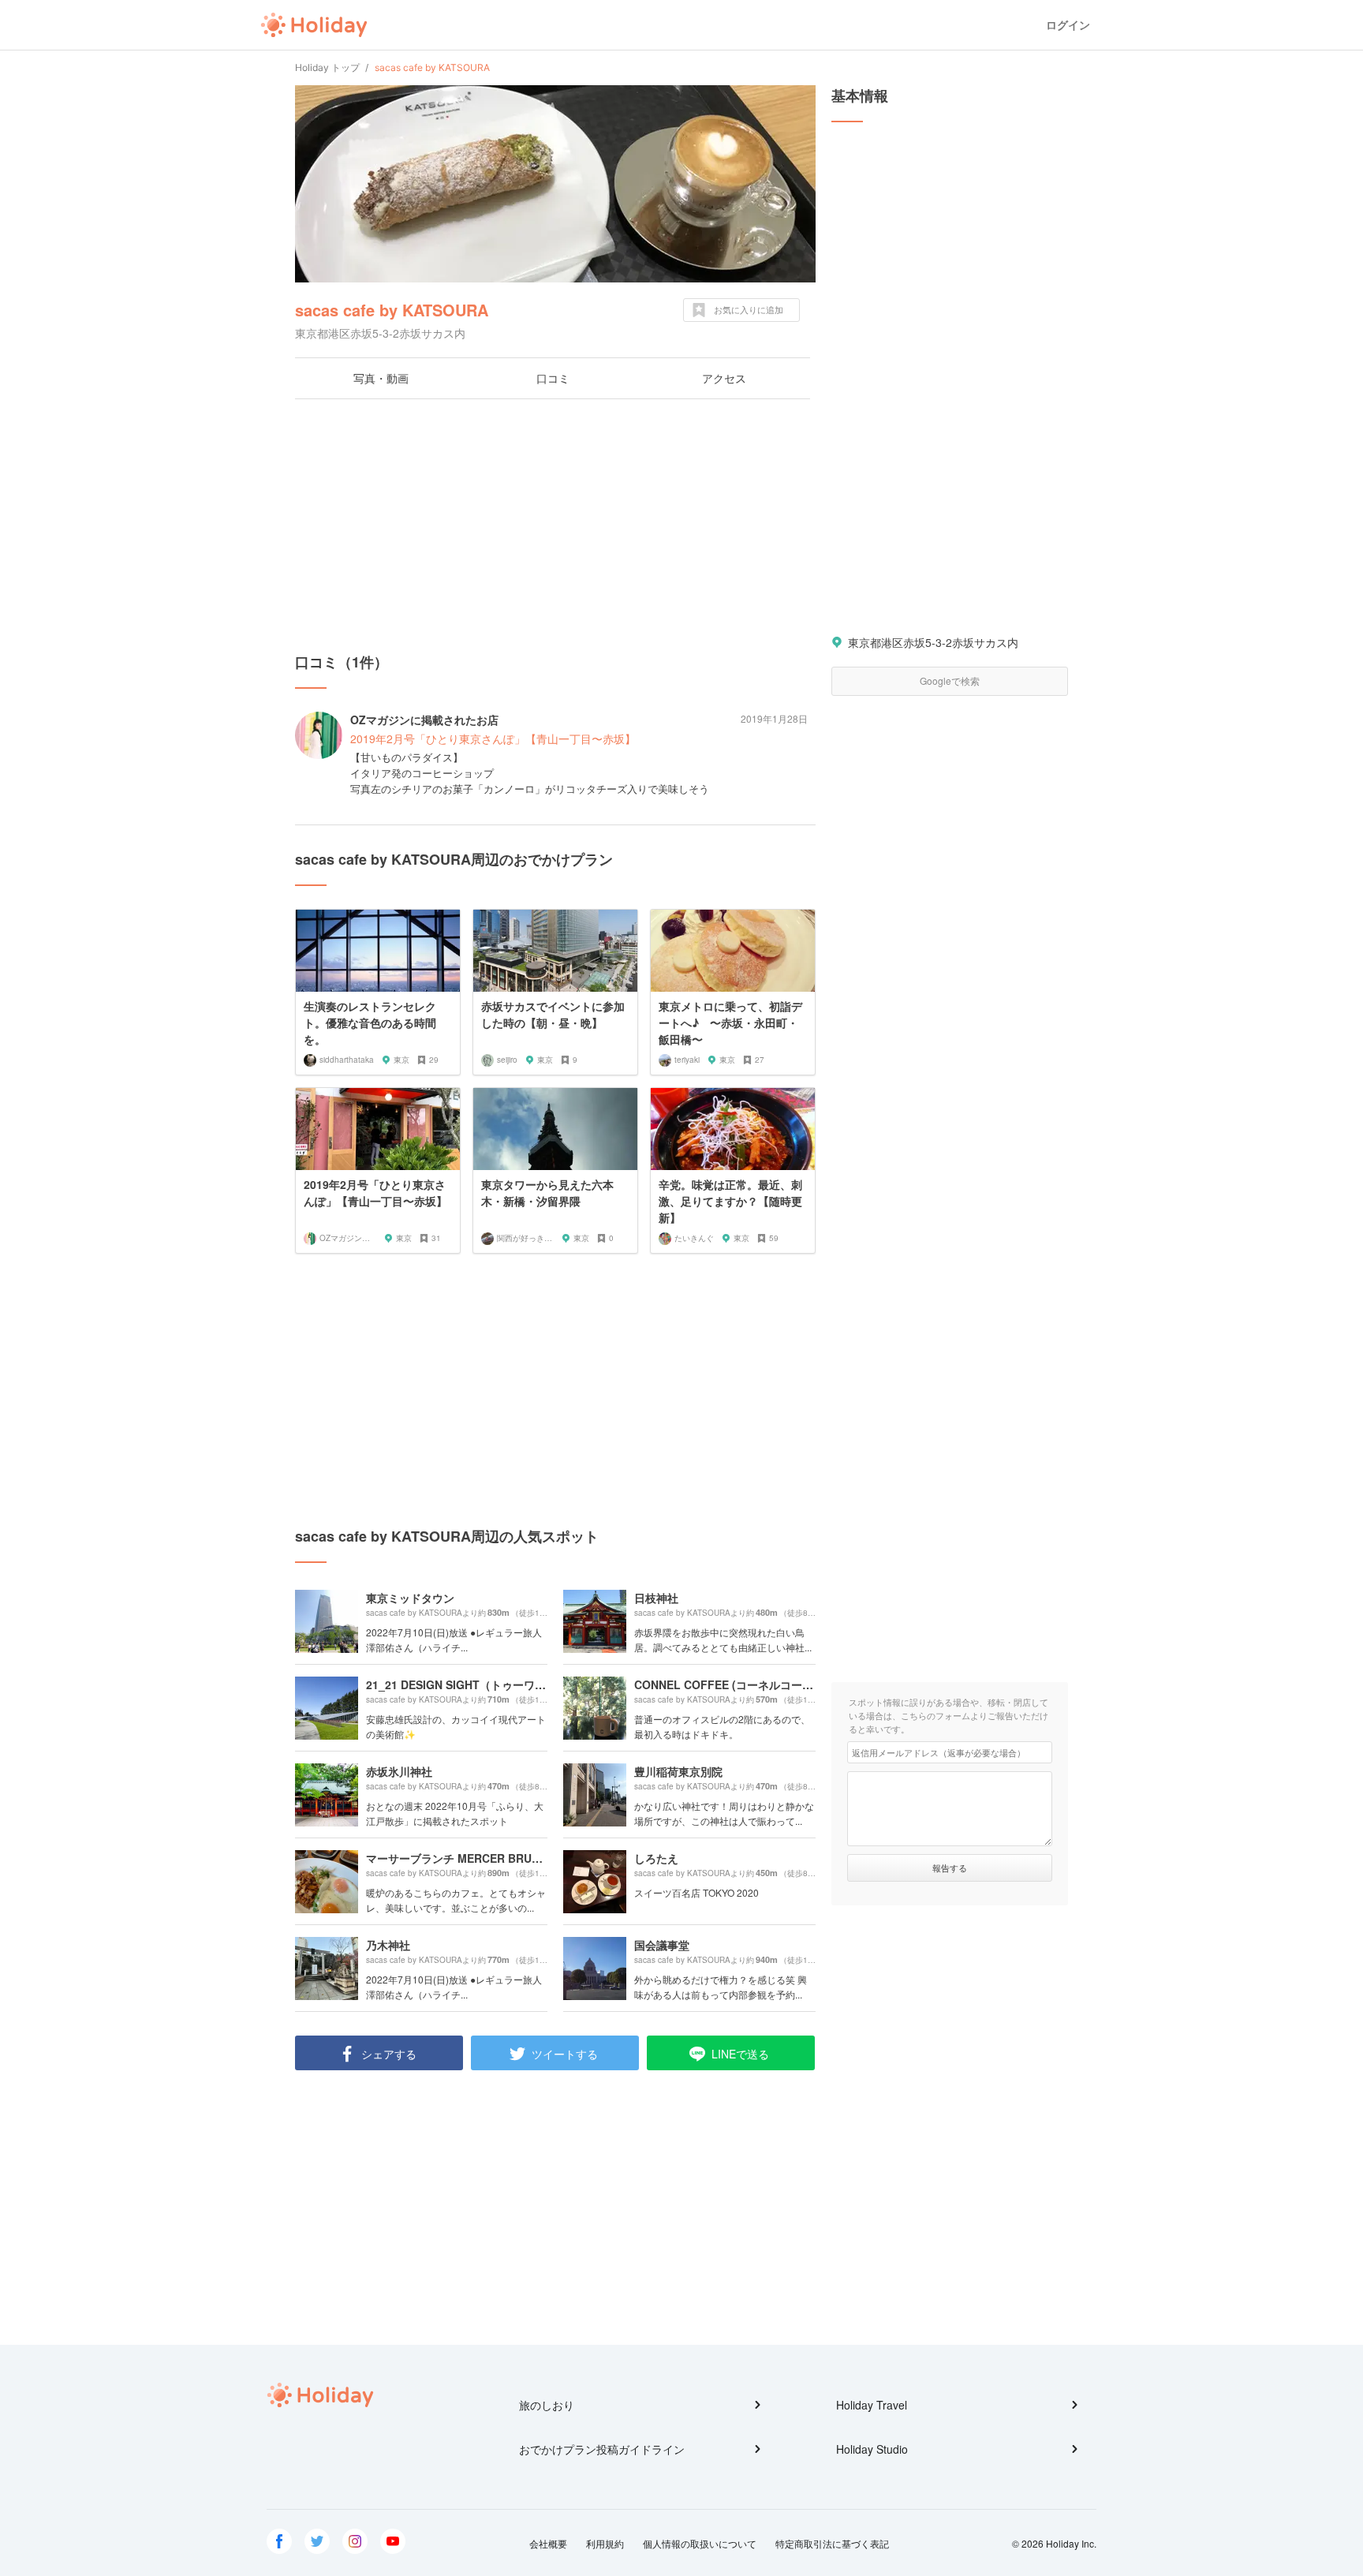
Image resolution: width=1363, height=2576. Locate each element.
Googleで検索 (950, 680)
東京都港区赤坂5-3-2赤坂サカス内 (933, 642)
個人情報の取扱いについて (700, 2543)
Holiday (314, 25)
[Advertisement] (555, 525)
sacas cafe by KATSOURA (392, 310)
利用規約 (605, 2543)
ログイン (1068, 25)
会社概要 (548, 2543)
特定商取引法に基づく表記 (832, 2543)
